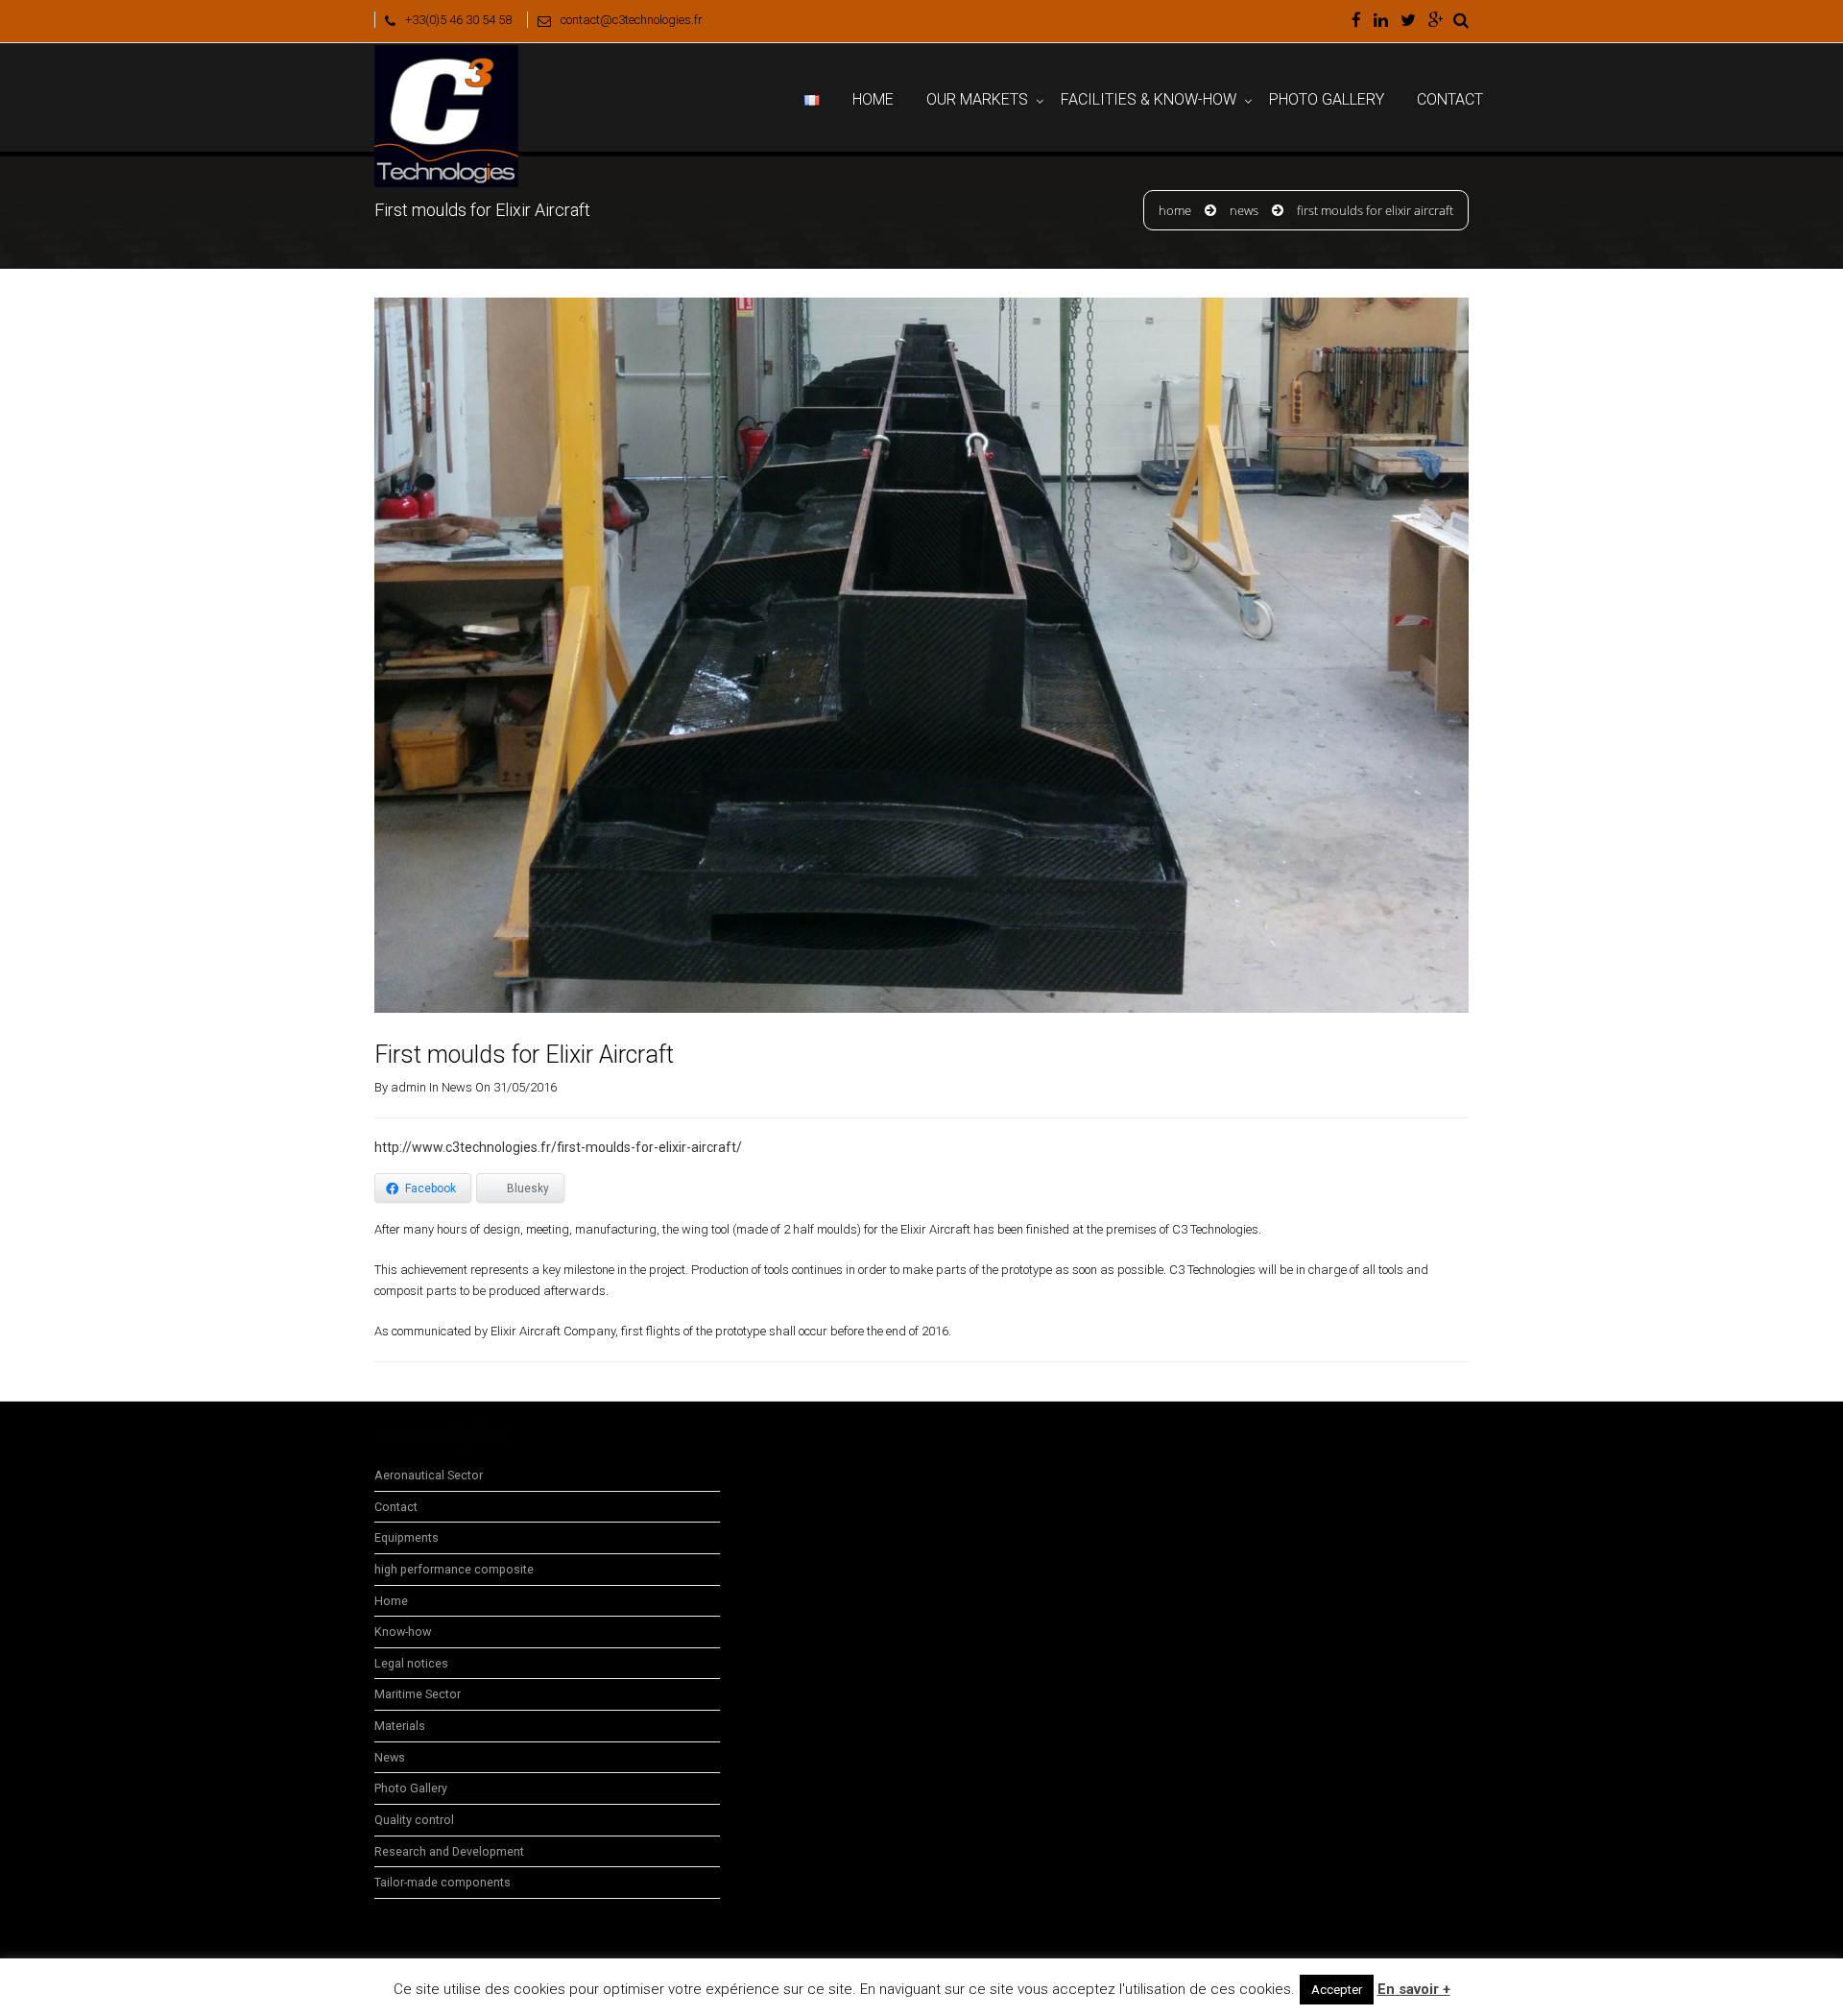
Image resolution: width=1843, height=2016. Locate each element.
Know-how (403, 1632)
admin (408, 1087)
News (1244, 210)
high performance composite (454, 1569)
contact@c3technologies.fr (632, 20)
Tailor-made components (443, 1882)
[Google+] (1436, 21)
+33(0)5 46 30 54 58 (458, 20)
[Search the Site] (1461, 21)
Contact (1450, 99)
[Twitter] (1408, 21)
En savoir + (1414, 1989)
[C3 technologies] (446, 67)
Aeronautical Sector (429, 1475)
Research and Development (449, 1851)
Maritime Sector (418, 1694)
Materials (400, 1726)
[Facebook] (1356, 21)
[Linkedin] (1381, 21)
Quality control (414, 1820)
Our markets (977, 99)
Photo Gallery (1327, 99)
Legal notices (411, 1663)
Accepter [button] (1337, 1990)
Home (873, 99)
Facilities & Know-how (1149, 99)
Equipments (407, 1537)
